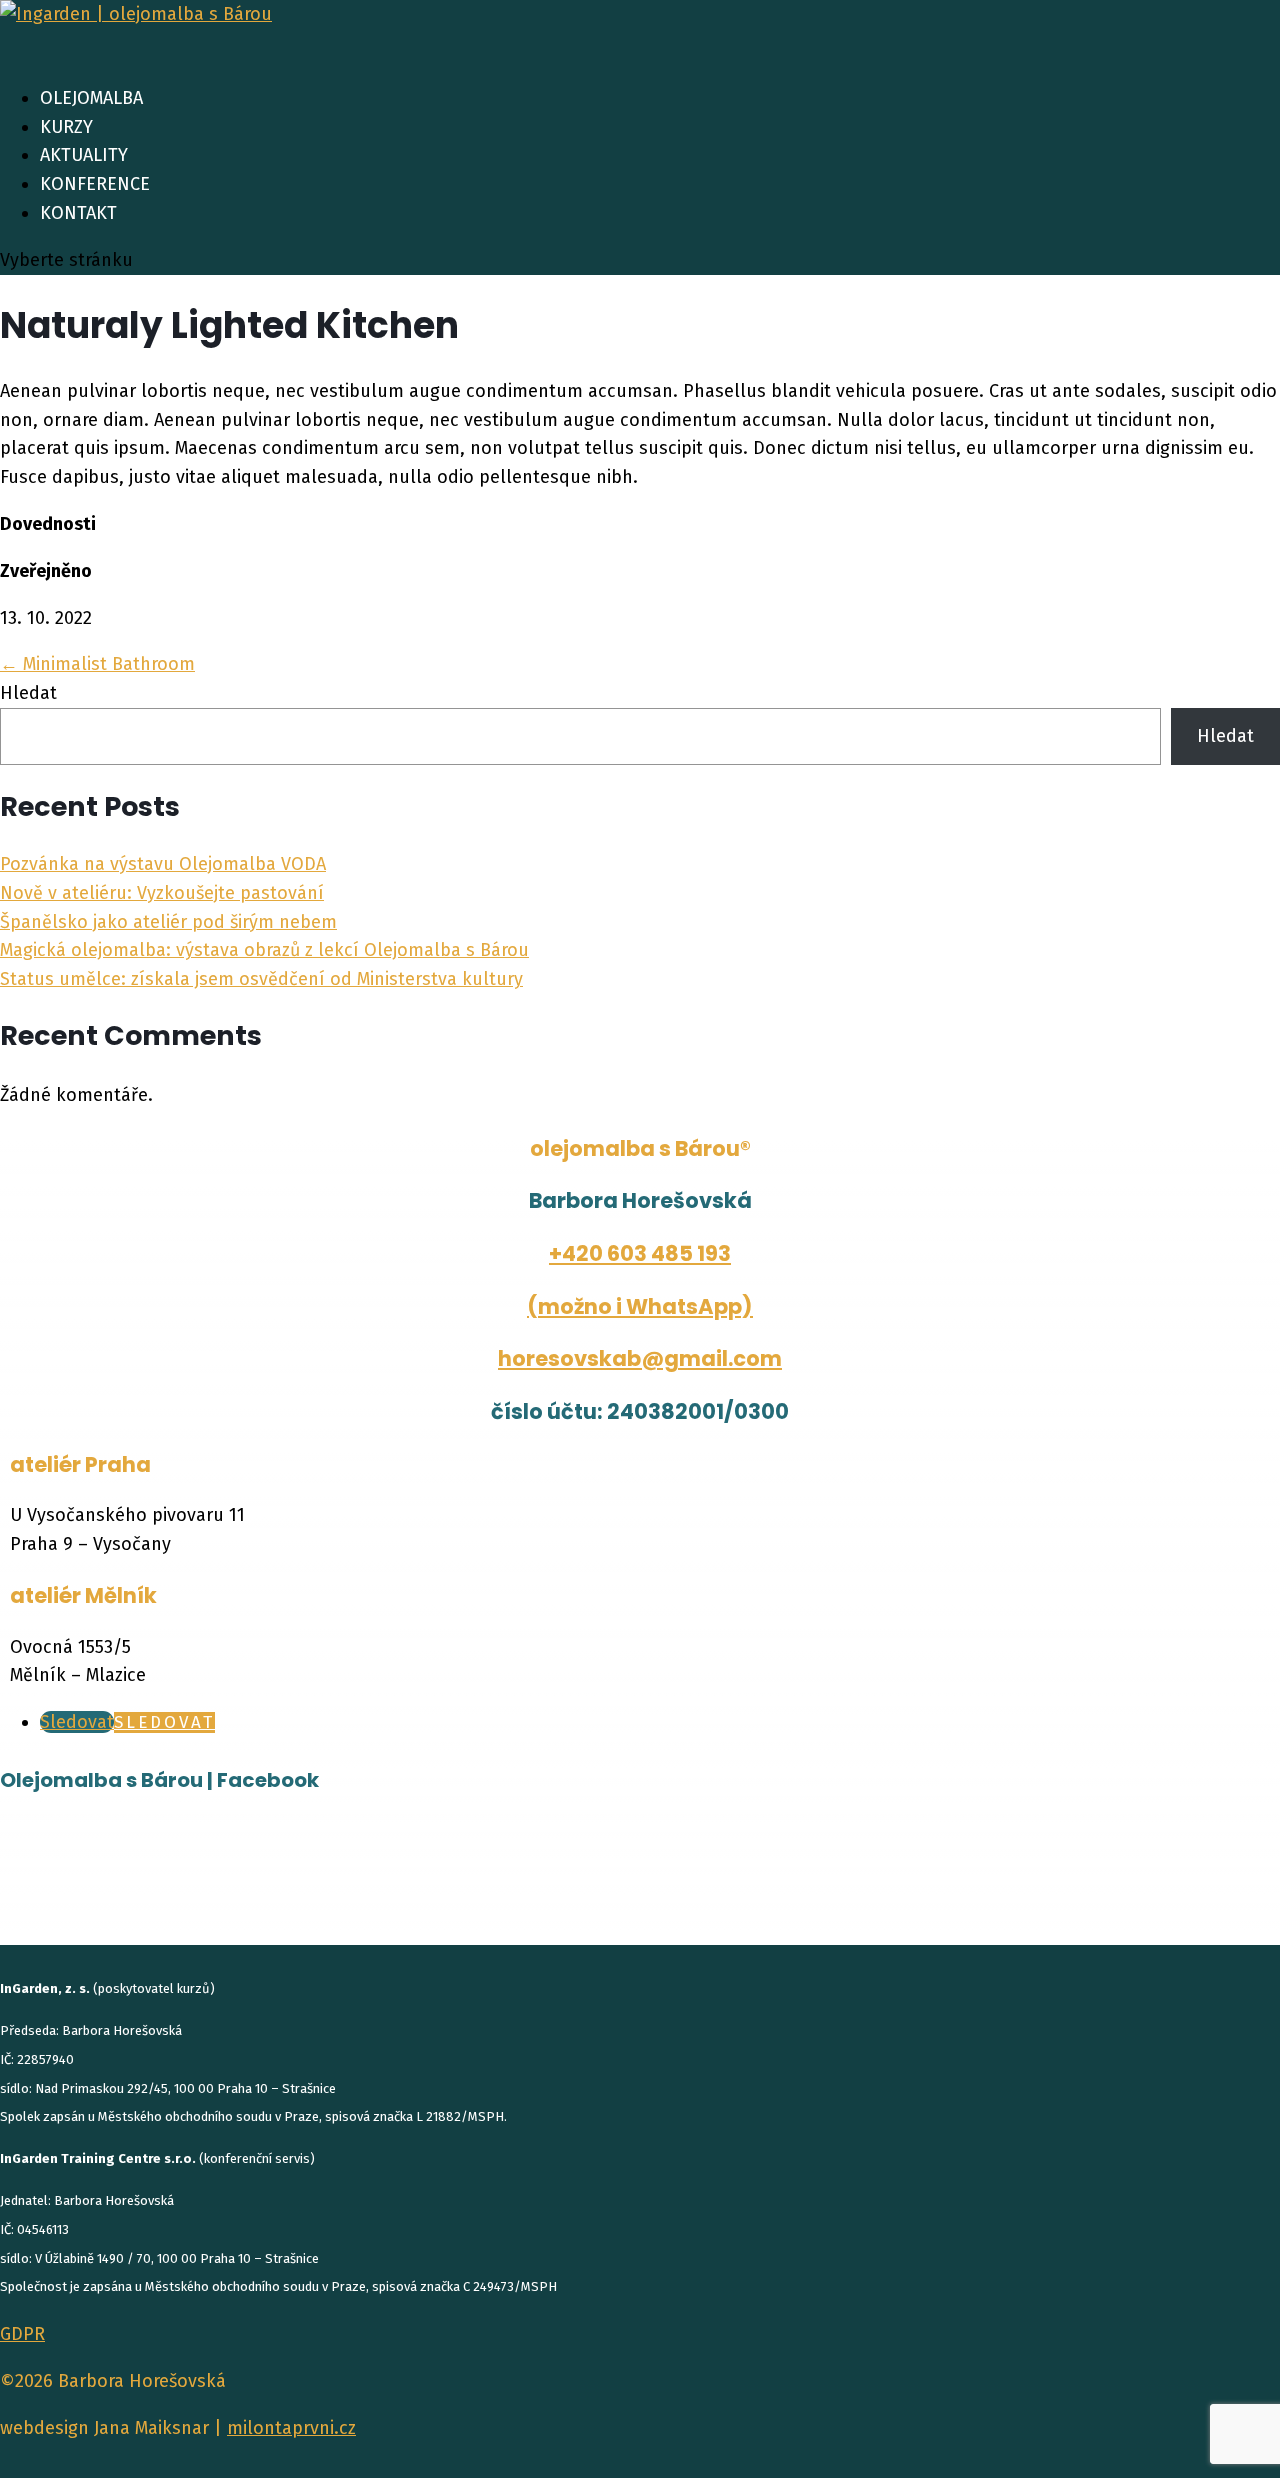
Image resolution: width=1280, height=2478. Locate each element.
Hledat (28, 693)
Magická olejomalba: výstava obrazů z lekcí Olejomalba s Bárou (264, 950)
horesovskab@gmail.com (640, 1358)
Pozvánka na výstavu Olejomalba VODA (163, 864)
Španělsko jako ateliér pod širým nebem (168, 922)
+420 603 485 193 (640, 1253)
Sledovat (164, 1722)
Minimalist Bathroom (97, 664)
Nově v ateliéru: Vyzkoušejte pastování (162, 893)
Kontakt (78, 213)
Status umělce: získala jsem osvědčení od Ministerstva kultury (261, 979)
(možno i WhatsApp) (640, 1306)
